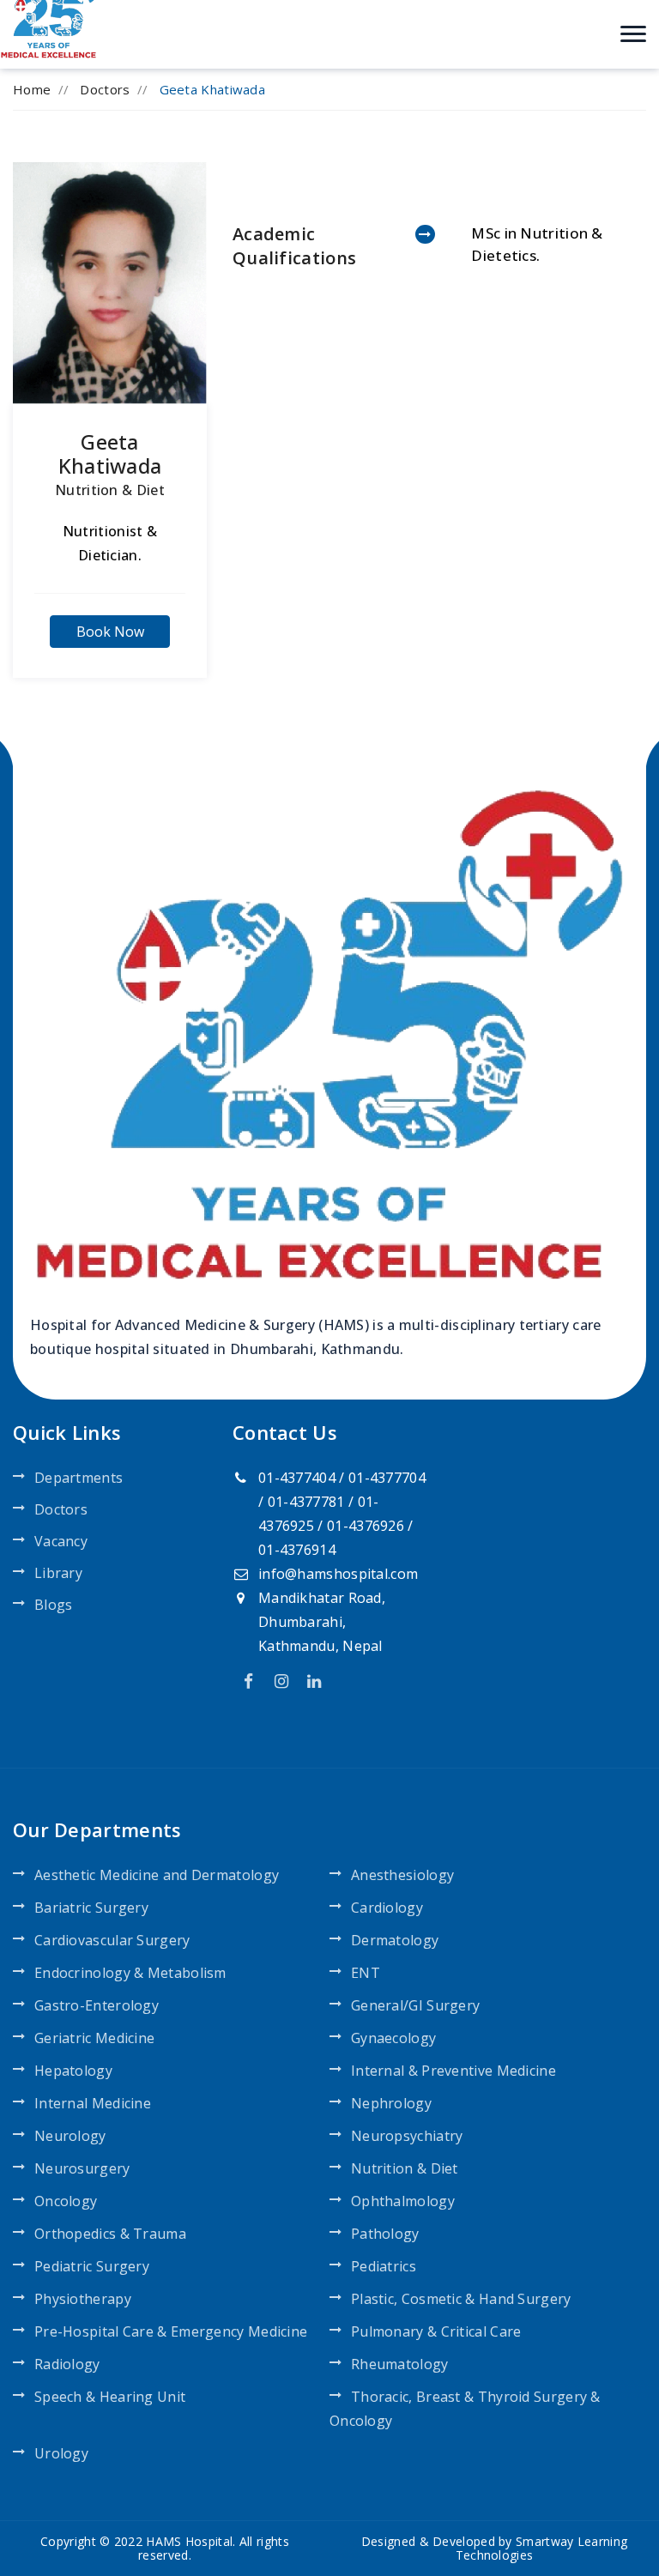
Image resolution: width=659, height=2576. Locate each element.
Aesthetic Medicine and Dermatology (157, 1875)
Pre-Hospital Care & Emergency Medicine (171, 2331)
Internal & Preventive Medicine (453, 2071)
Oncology (66, 2201)
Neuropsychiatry (407, 2136)
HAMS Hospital (189, 2541)
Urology (61, 2453)
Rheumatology (400, 2364)
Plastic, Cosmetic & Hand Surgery (461, 2299)
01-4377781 (306, 1502)
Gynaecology (393, 2038)
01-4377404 (297, 1478)
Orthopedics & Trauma (110, 2234)
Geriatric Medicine (94, 2038)
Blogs (54, 1605)
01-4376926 (366, 1526)
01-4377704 (387, 1478)
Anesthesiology (402, 1875)
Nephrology (391, 2103)
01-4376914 (297, 1550)
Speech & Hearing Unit (110, 2397)
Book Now (110, 632)
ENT (366, 1973)
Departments (79, 1478)
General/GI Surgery (415, 2005)
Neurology (70, 2136)
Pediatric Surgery (92, 2266)
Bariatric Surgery (91, 1908)
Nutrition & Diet (110, 490)
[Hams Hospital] (50, 15)
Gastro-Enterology (97, 2005)
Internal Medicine (93, 2103)
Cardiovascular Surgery (112, 1940)
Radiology (67, 2364)
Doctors (105, 89)
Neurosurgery (82, 2168)
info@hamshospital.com (338, 1574)
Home (32, 89)
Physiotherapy (83, 2299)
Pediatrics (384, 2266)
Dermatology (395, 1940)
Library (58, 1573)
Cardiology (387, 1908)
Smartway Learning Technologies (541, 2548)
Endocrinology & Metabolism (130, 1973)
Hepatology (73, 2071)
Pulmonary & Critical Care (436, 2331)
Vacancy (61, 1541)
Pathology (385, 2234)
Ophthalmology (403, 2201)
